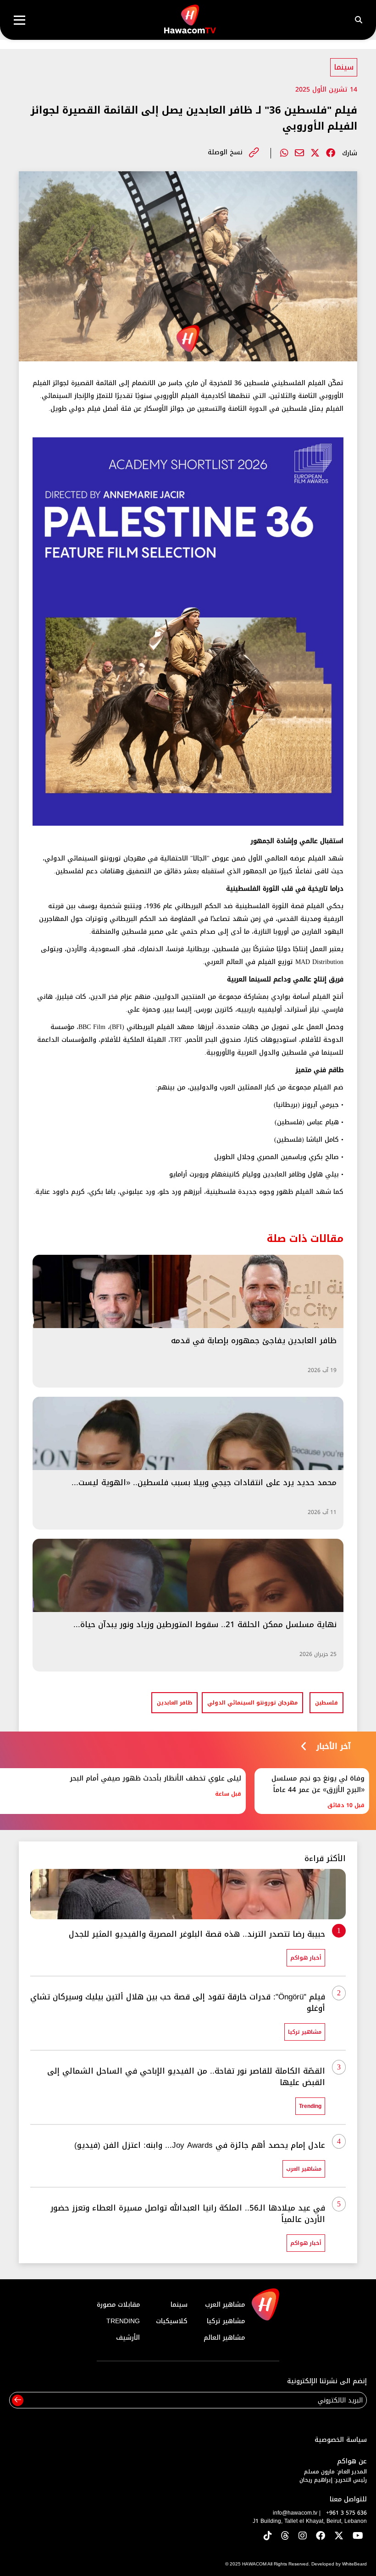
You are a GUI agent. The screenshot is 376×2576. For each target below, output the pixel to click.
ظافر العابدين (174, 1703)
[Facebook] (331, 153)
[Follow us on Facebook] (321, 2536)
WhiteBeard (354, 2564)
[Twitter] (315, 153)
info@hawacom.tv (295, 2513)
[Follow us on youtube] (358, 2536)
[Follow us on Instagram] (303, 2536)
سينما (344, 67)
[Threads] (285, 2536)
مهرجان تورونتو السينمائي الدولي (252, 1703)
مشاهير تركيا (226, 2321)
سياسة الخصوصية (341, 2440)
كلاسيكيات (172, 2321)
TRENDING (123, 2321)
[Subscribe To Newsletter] (18, 2400)
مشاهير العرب (225, 2305)
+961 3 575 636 (346, 2513)
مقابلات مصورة (118, 2305)
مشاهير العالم (224, 2338)
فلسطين (326, 1703)
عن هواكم (352, 2461)
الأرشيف (128, 2338)
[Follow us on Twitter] (339, 2536)
